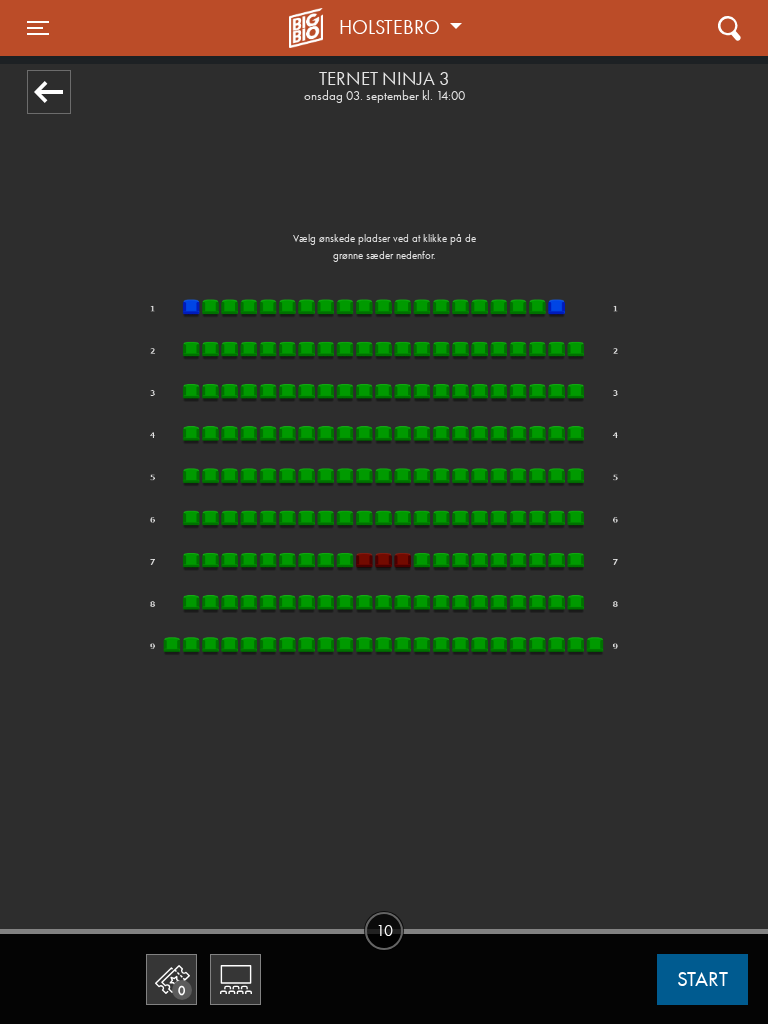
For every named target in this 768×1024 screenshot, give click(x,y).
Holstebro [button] (392, 27)
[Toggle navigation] (729, 27)
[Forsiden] (309, 28)
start (702, 979)
